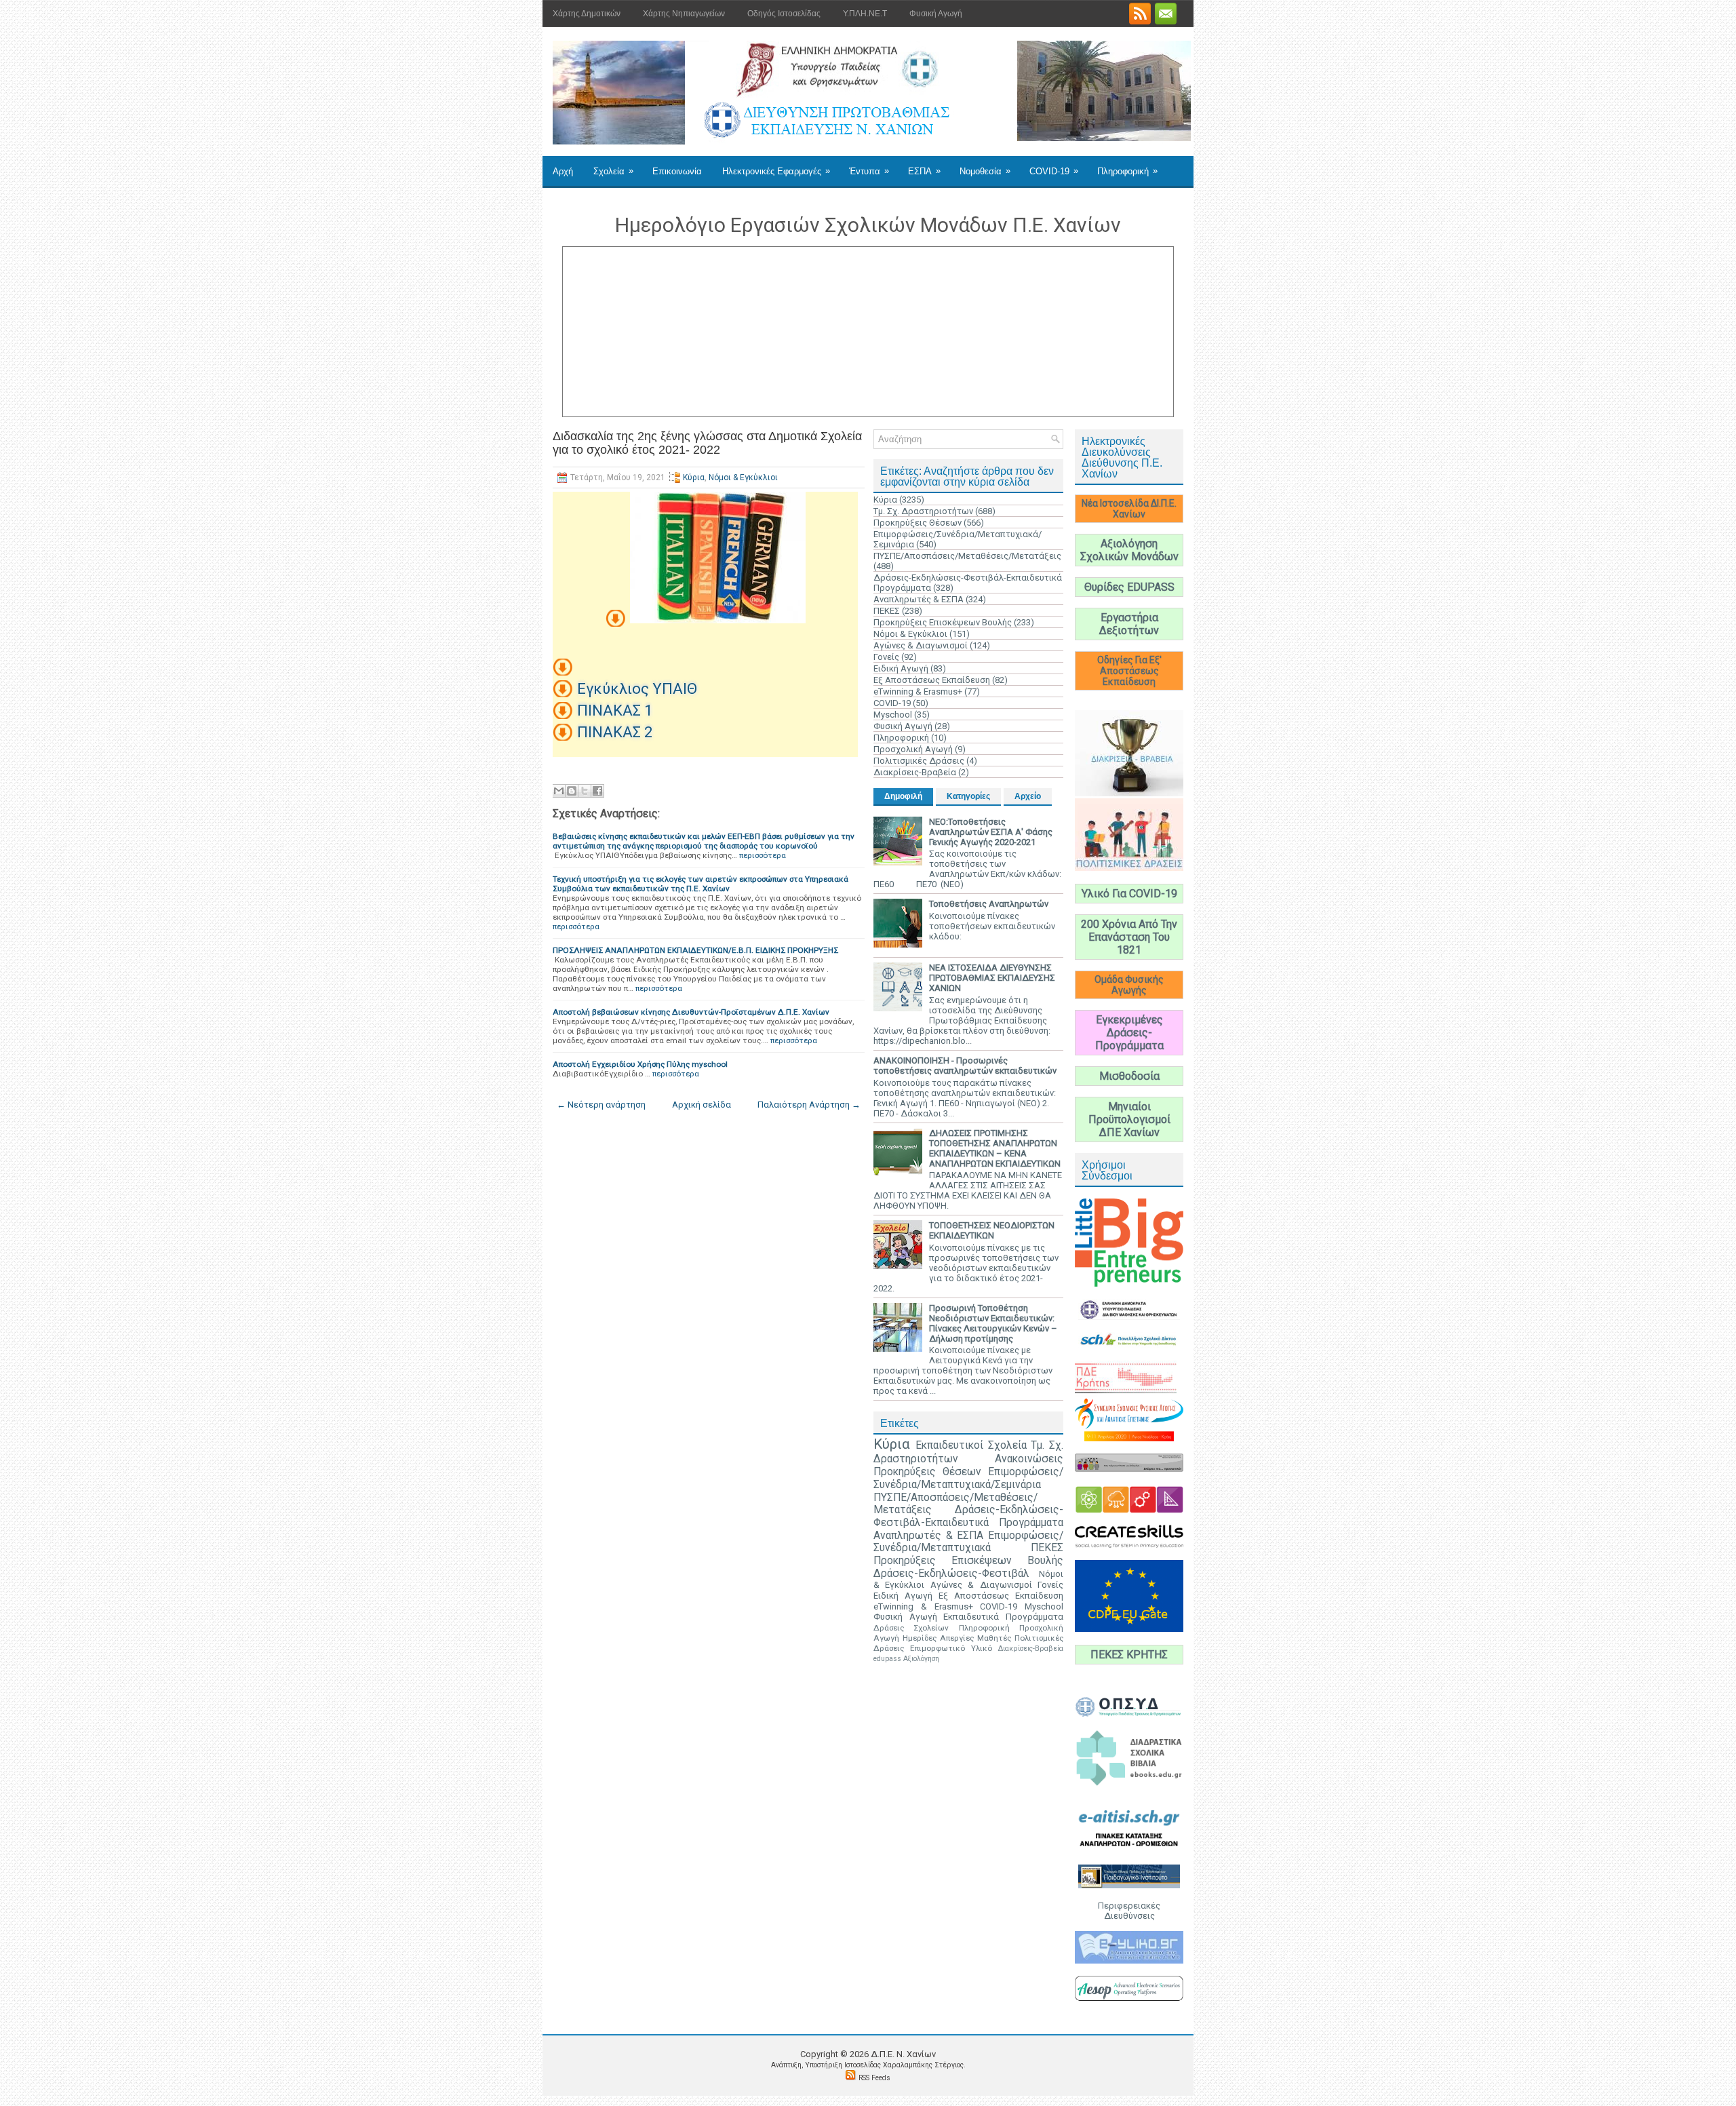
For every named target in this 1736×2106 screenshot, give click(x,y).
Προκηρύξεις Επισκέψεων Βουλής (943, 622)
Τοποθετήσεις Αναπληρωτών (989, 904)
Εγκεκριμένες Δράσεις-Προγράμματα (1129, 1033)
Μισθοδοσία (1129, 1076)
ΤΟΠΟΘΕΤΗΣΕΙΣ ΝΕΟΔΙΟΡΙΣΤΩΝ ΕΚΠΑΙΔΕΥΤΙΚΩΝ (992, 1230)
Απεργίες (957, 1638)
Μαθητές (994, 1638)
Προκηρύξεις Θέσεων (918, 523)
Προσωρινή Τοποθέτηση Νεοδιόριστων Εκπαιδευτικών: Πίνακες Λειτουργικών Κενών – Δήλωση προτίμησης (993, 1323)
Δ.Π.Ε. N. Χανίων (903, 2054)
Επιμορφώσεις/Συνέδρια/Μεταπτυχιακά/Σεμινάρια (968, 1478)
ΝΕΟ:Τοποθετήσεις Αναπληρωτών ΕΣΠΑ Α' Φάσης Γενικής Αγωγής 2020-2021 (991, 832)
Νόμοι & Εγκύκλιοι (743, 477)
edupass (887, 1659)
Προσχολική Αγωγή (913, 749)
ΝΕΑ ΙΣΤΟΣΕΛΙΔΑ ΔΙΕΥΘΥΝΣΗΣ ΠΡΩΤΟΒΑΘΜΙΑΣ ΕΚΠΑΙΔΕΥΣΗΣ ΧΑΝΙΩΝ (992, 978)
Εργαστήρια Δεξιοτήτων (1129, 624)
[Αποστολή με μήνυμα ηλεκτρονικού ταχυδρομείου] (559, 791)
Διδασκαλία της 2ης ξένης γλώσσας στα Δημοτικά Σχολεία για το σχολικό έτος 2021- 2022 (707, 443)
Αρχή (563, 171)
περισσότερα (763, 855)
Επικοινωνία (677, 171)
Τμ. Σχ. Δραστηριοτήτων (923, 511)
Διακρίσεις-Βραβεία (915, 772)
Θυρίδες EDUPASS (1129, 587)
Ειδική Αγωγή (901, 668)
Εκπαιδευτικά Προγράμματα (1003, 1617)
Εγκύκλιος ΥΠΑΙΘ (637, 689)
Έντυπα (869, 171)
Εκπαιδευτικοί (949, 1445)
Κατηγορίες (968, 796)
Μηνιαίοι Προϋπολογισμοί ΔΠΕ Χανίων (1129, 1119)
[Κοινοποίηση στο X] (585, 791)
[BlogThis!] (572, 791)
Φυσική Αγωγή (936, 14)
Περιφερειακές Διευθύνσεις (1129, 1911)
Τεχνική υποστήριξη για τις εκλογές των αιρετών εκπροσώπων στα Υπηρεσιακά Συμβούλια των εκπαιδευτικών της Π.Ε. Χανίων (701, 884)
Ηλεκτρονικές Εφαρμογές (776, 171)
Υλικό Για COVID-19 (1129, 894)
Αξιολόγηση (921, 1659)
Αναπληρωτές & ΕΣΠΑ (919, 599)
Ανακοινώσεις (1029, 1459)
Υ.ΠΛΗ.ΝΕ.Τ (865, 14)
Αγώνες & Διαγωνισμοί (921, 645)
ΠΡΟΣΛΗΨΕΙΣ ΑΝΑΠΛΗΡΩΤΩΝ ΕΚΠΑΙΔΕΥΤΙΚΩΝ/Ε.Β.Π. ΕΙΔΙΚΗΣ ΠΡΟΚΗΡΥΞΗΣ (695, 950)
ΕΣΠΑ (924, 171)
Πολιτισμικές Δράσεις (919, 761)
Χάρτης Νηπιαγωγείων (684, 14)
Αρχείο (1028, 796)
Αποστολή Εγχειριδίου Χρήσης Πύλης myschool (640, 1064)
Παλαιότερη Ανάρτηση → (809, 1105)
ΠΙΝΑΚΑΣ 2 (615, 732)
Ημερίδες (920, 1638)
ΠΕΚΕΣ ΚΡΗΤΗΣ (1129, 1655)
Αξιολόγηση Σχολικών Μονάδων (1129, 550)
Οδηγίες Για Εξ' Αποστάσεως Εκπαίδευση (1129, 671)
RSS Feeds (874, 2078)
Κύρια (694, 477)
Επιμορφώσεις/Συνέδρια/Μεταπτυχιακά (968, 1542)
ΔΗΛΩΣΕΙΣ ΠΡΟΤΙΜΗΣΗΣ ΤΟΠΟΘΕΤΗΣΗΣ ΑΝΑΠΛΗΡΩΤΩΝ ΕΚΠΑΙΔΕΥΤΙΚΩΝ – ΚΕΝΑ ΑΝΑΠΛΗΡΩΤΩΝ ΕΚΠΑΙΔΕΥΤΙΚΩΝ (995, 1148)
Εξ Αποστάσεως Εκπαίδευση (932, 680)
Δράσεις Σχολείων (911, 1628)
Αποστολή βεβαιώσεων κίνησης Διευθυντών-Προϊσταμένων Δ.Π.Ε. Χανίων (691, 1012)
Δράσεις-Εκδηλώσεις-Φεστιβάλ (951, 1574)
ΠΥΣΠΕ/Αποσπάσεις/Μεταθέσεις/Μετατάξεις (967, 556)
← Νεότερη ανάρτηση (601, 1105)
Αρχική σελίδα (702, 1105)
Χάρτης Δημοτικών (587, 14)
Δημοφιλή (903, 796)
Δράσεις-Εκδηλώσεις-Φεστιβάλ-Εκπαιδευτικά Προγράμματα (968, 1516)
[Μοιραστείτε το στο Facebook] (597, 791)
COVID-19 (1054, 171)
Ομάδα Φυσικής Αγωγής (1129, 985)
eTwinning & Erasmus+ (918, 691)
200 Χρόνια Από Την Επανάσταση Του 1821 (1129, 937)
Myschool (893, 715)
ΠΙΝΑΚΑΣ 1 (615, 710)
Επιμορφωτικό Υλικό (951, 1648)
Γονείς (886, 657)
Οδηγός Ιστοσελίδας (784, 14)
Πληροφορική (1127, 171)
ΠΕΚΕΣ (887, 611)
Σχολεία (613, 171)
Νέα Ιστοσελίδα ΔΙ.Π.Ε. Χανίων (1129, 509)
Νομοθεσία (985, 171)
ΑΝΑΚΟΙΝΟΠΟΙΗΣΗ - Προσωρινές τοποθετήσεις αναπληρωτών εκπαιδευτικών (965, 1066)
